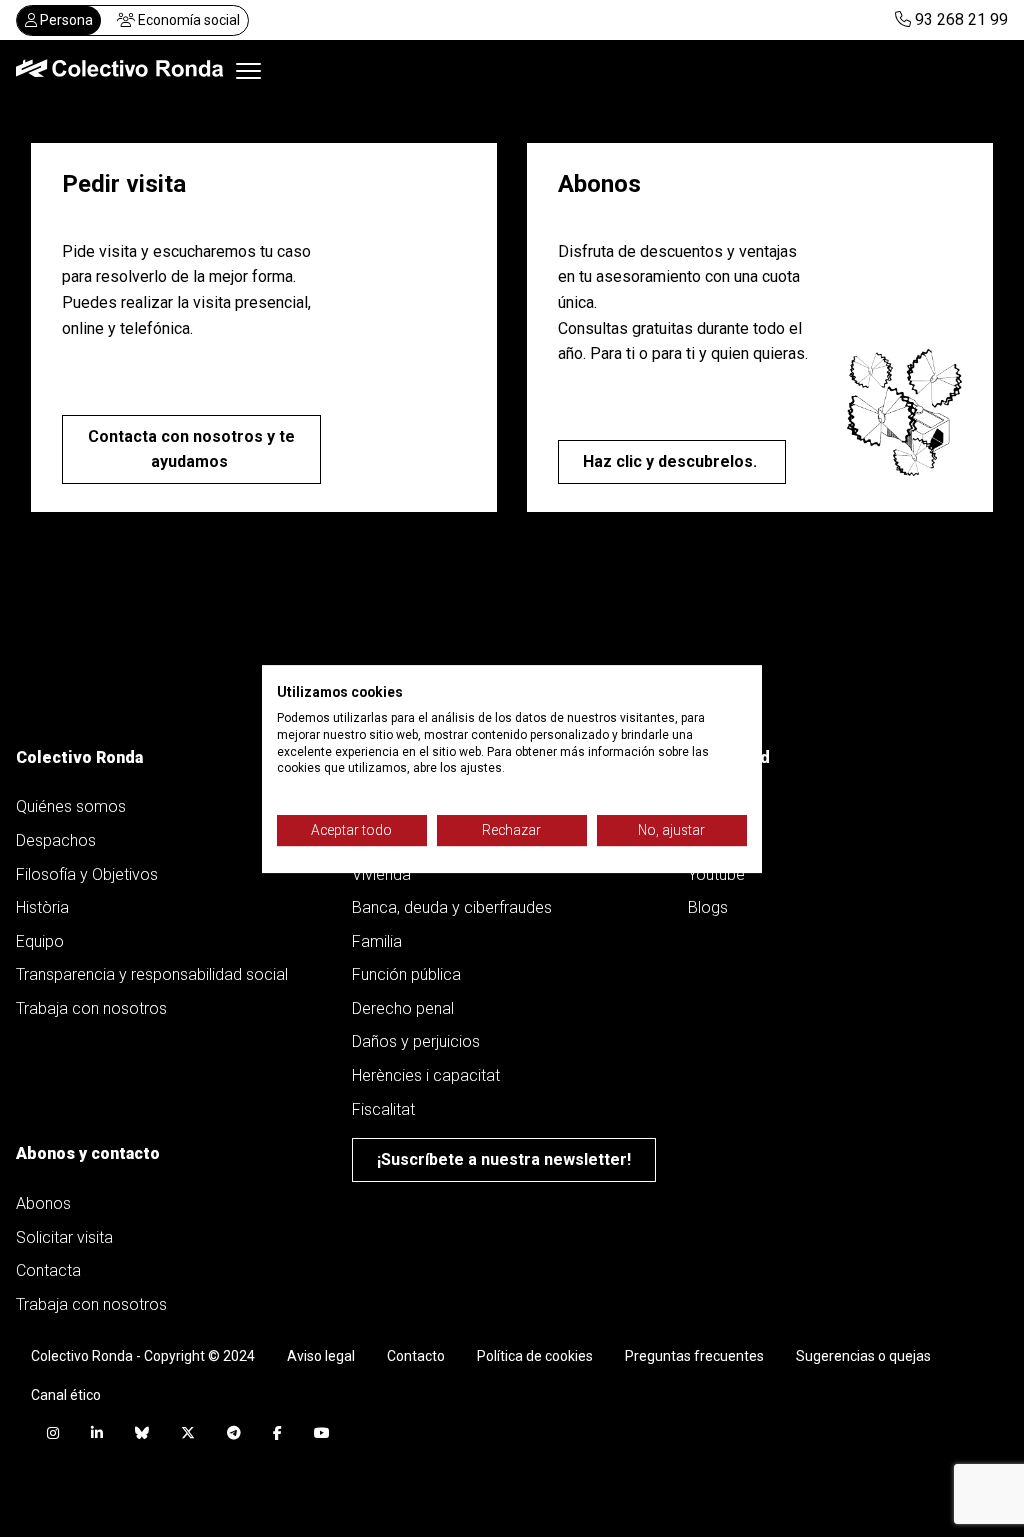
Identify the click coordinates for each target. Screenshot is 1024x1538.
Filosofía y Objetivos (87, 874)
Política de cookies (535, 1356)
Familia (377, 941)
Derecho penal (403, 1008)
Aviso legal (321, 1356)
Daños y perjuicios (416, 1041)
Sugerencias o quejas (863, 1356)
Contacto (416, 1356)
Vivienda (381, 874)
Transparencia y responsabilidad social (152, 974)
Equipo (40, 941)
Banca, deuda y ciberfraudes (452, 907)
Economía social (187, 20)
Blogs (708, 907)
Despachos (56, 840)
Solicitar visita (64, 1237)
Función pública (406, 974)
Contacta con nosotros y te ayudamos (191, 449)
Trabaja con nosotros (91, 1008)
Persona (65, 20)
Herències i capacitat (426, 1075)
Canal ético (66, 1395)
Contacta (48, 1270)
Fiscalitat (383, 1109)
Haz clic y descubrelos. (672, 461)
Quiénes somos (73, 806)
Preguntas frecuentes (694, 1356)
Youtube (716, 874)
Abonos (43, 1203)
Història (42, 907)
